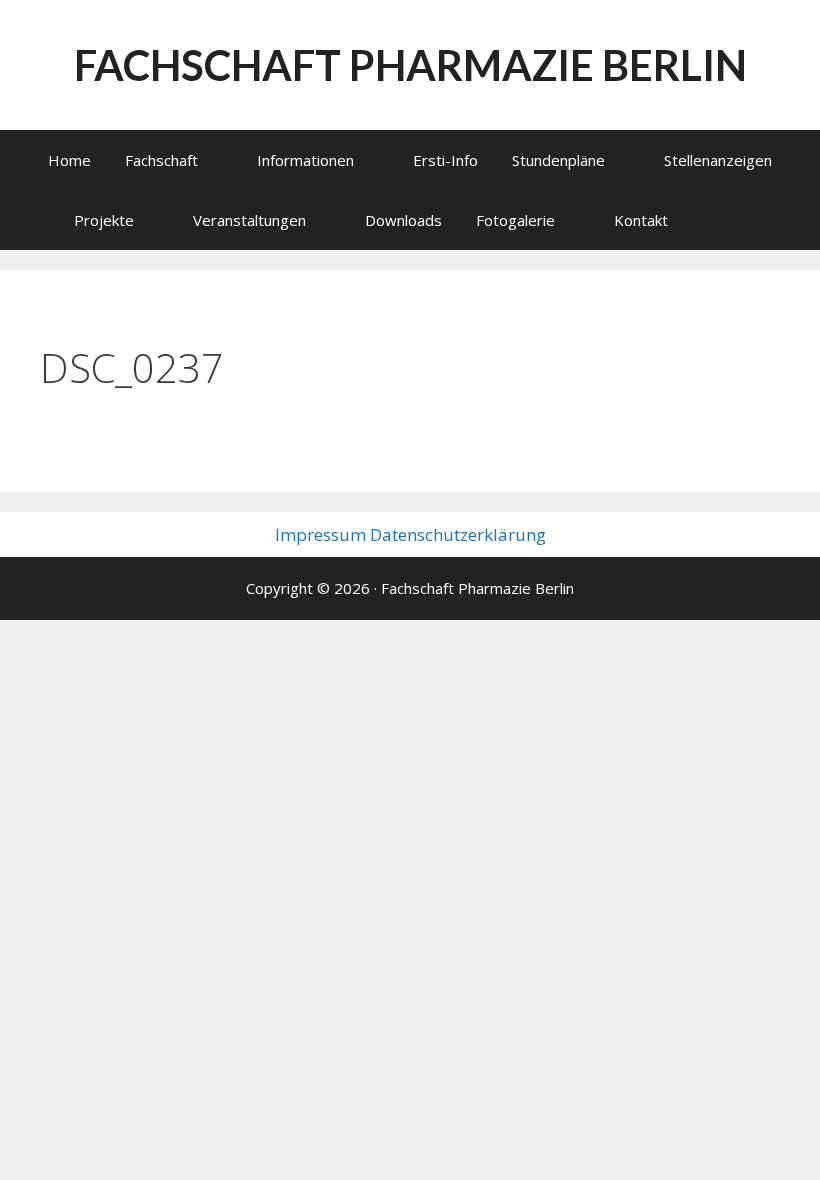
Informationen (305, 160)
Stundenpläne (558, 160)
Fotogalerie (515, 220)
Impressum (320, 534)
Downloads (403, 220)
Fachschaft (161, 160)
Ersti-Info (445, 160)
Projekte (104, 220)
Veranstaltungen (249, 220)
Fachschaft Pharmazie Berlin (410, 65)
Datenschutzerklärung (458, 534)
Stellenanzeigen (718, 160)
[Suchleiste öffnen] (736, 220)
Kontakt (641, 220)
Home (69, 160)
